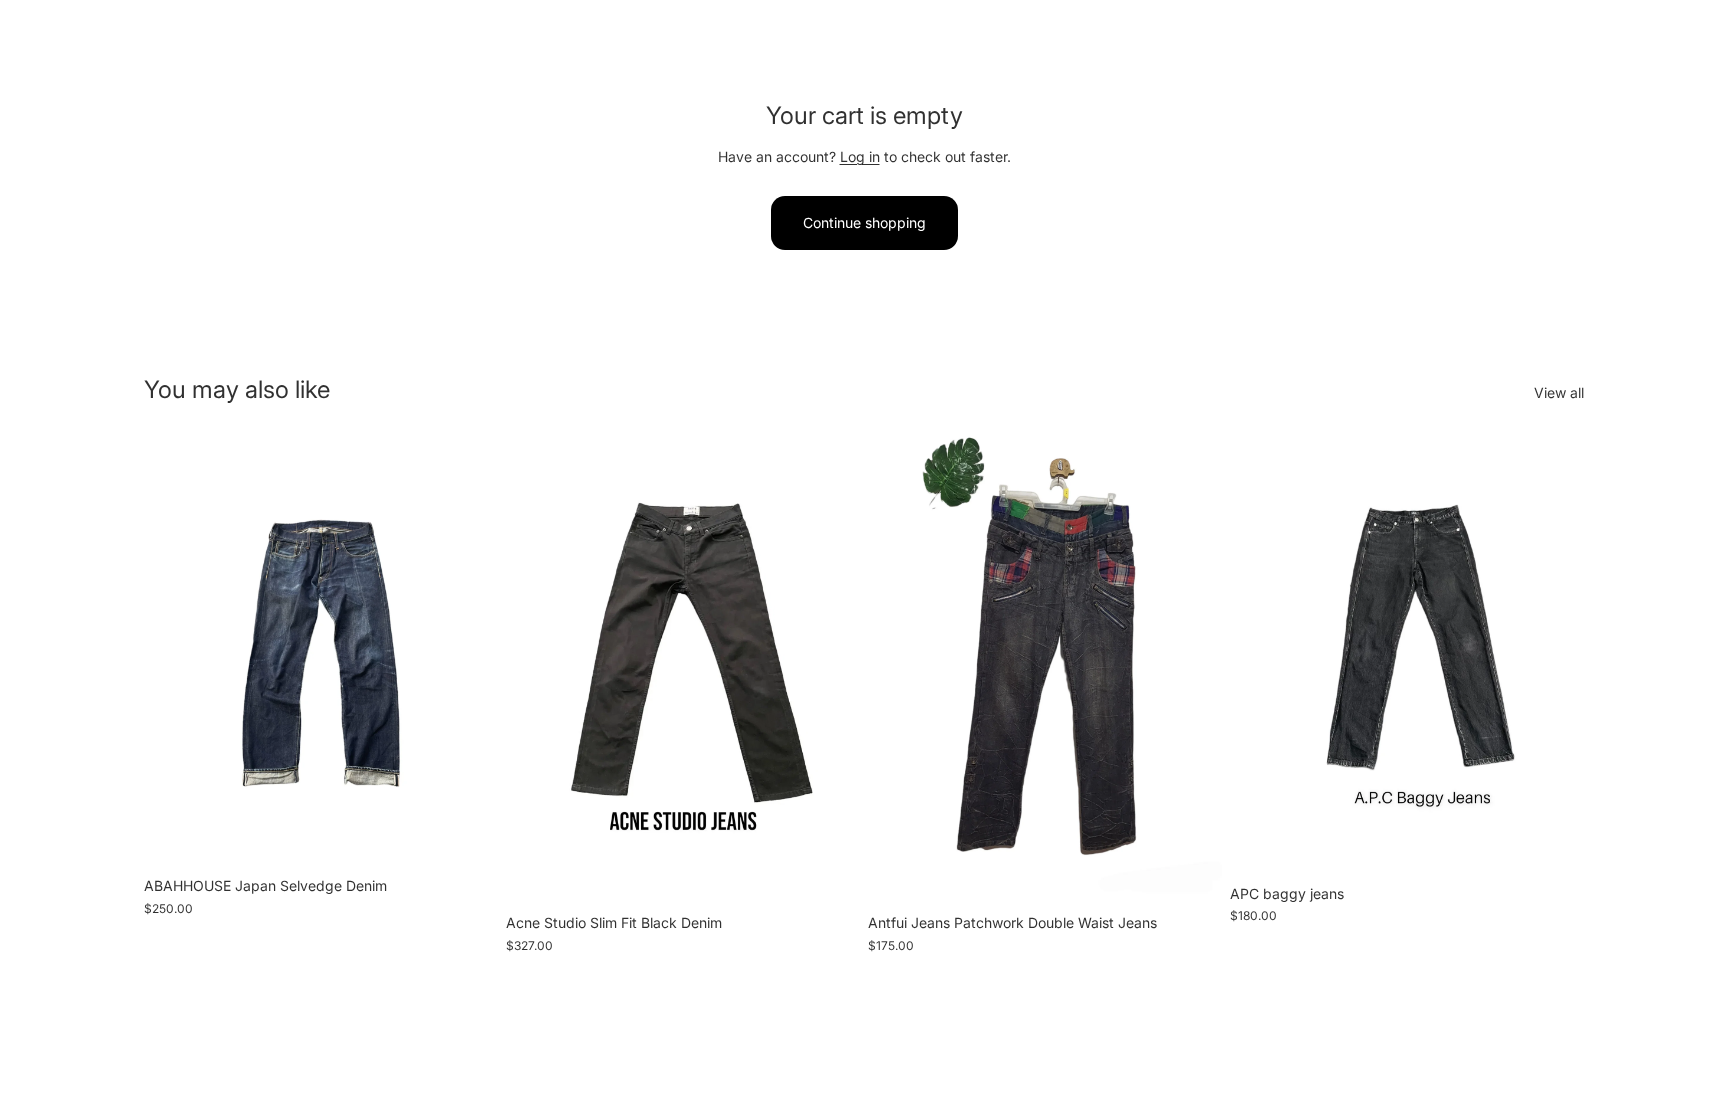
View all (1559, 392)
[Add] (467, 836)
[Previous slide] (174, 650)
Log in (860, 156)
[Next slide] (468, 650)
